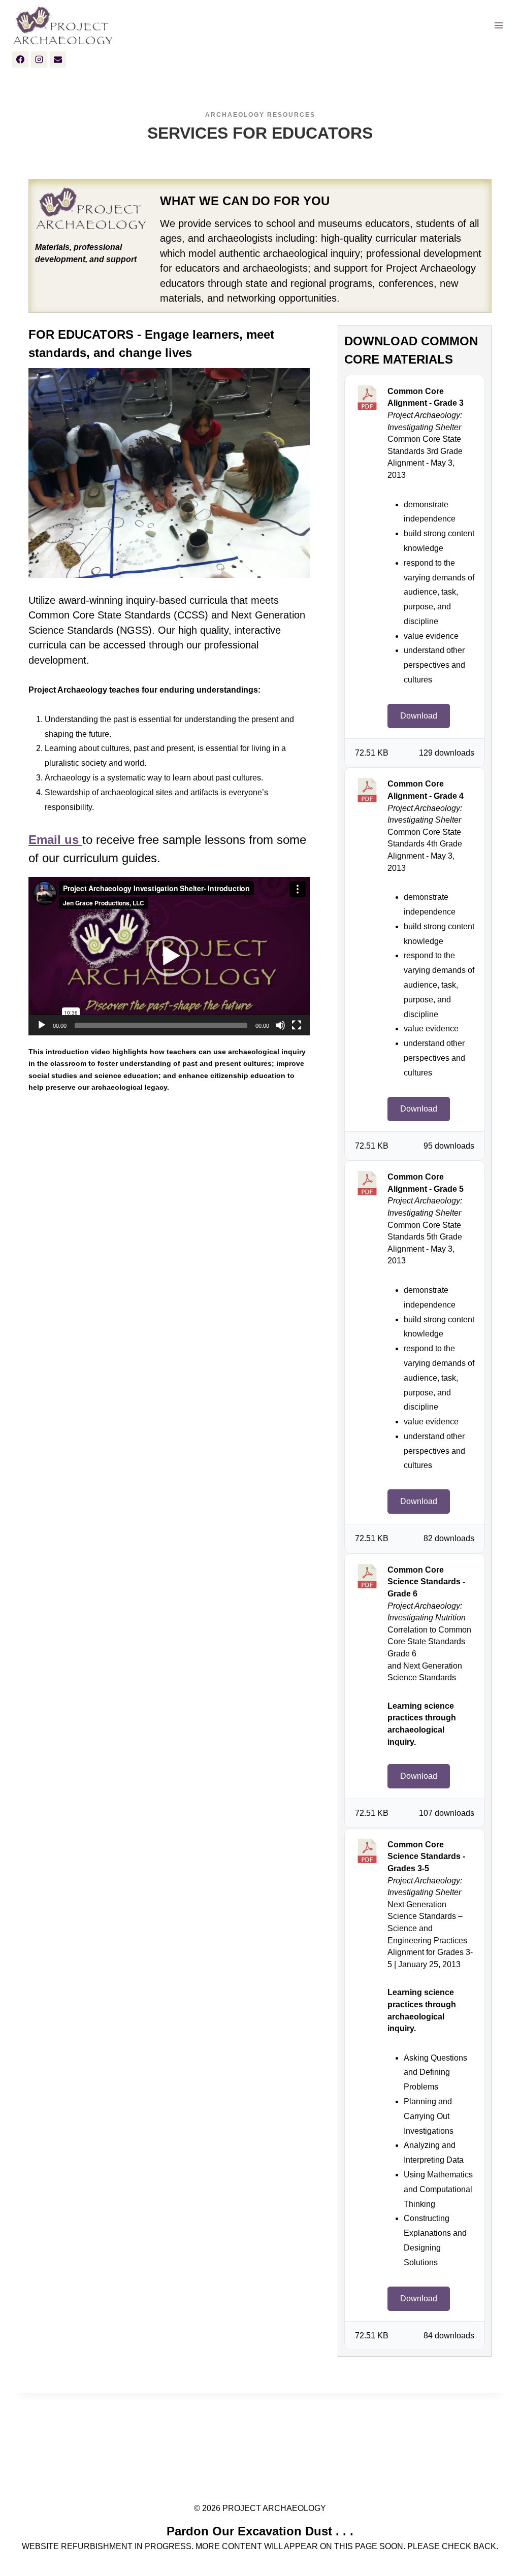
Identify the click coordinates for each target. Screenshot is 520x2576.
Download (419, 716)
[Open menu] (498, 26)
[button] (169, 956)
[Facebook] (20, 59)
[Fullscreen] (297, 1025)
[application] (169, 956)
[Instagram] (39, 59)
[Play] (42, 1025)
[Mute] (280, 1025)
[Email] (58, 59)
